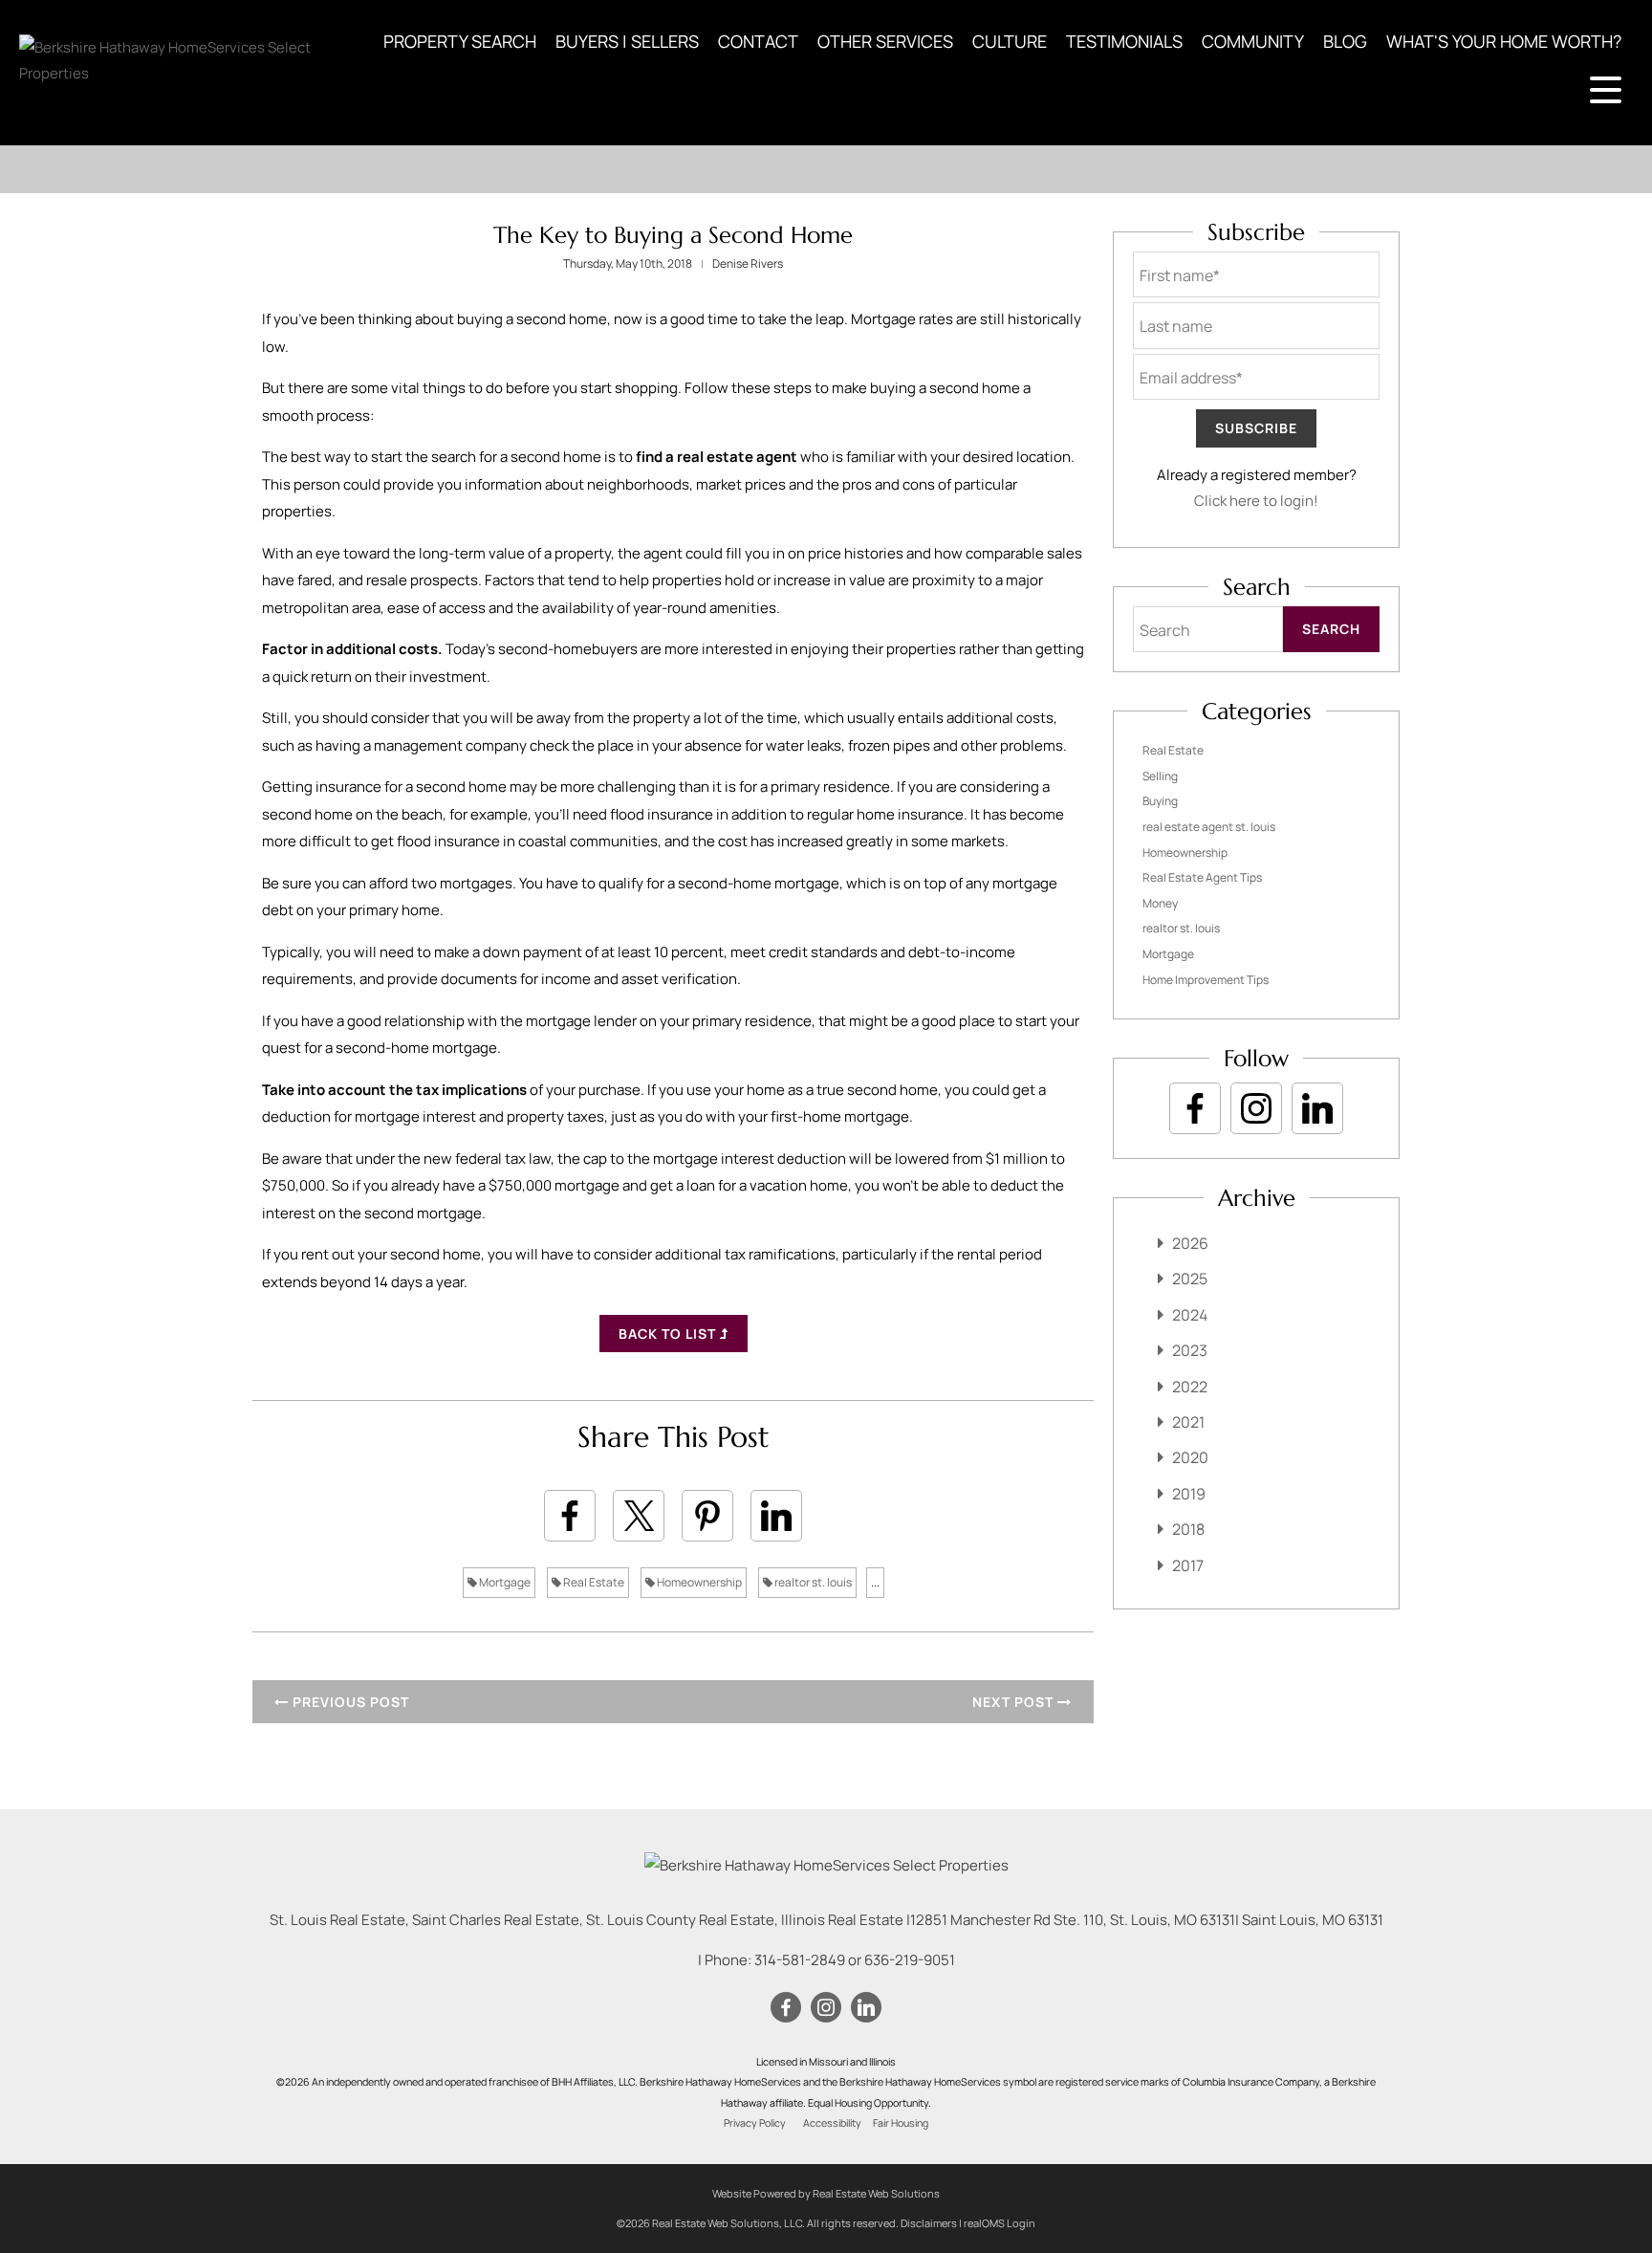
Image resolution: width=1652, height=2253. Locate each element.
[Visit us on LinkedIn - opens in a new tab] (1317, 1108)
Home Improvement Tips (1206, 980)
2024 (1190, 1315)
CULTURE (1010, 41)
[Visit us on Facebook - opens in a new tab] (1195, 1108)
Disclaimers (929, 2223)
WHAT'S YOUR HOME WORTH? (1504, 41)
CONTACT (758, 41)
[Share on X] (639, 1516)
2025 (1190, 1279)
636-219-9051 (910, 1960)
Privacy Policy (755, 2123)
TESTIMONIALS (1124, 41)
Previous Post (349, 1702)
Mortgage (504, 1582)
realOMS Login (1000, 2223)
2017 (1188, 1565)
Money (1160, 903)
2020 (1190, 1457)
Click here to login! (1256, 501)
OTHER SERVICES (885, 41)
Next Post (1015, 1702)
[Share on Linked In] (776, 1516)
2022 (1190, 1387)
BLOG (1345, 41)
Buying (1160, 801)
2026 (1190, 1243)
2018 (1188, 1529)
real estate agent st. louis (1209, 827)
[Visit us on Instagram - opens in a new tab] (1256, 1108)
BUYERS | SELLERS (627, 41)
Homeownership (698, 1582)
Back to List (669, 1334)
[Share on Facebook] (570, 1516)
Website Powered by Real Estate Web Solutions (826, 2193)
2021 (1188, 1422)
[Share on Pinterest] (707, 1516)
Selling (1160, 776)
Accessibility (832, 2123)
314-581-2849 (800, 1960)
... (875, 1582)
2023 (1190, 1350)
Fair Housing (901, 2123)
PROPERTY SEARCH (460, 41)
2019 (1189, 1494)
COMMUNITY (1253, 41)
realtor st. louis (812, 1582)
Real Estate (593, 1582)
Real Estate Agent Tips (1202, 877)
